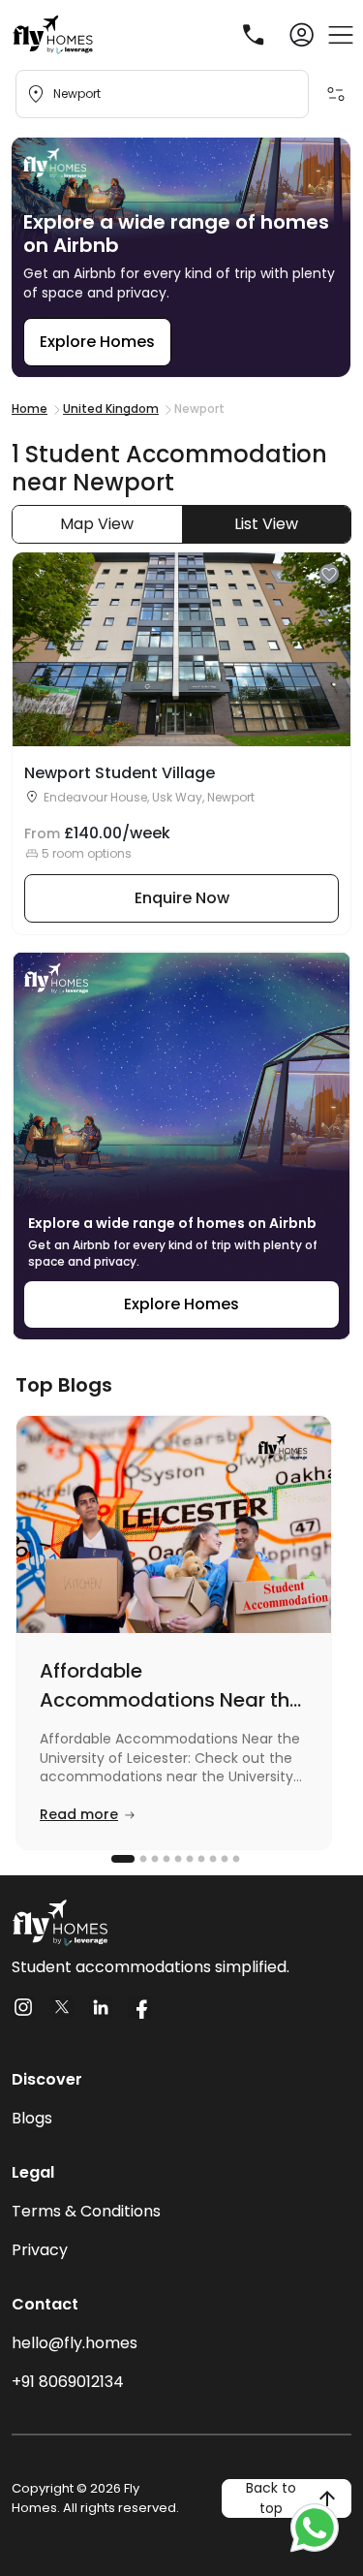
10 (234, 1859)
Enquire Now (182, 898)
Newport (77, 94)
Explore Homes (97, 342)
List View (266, 524)
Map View (97, 524)
